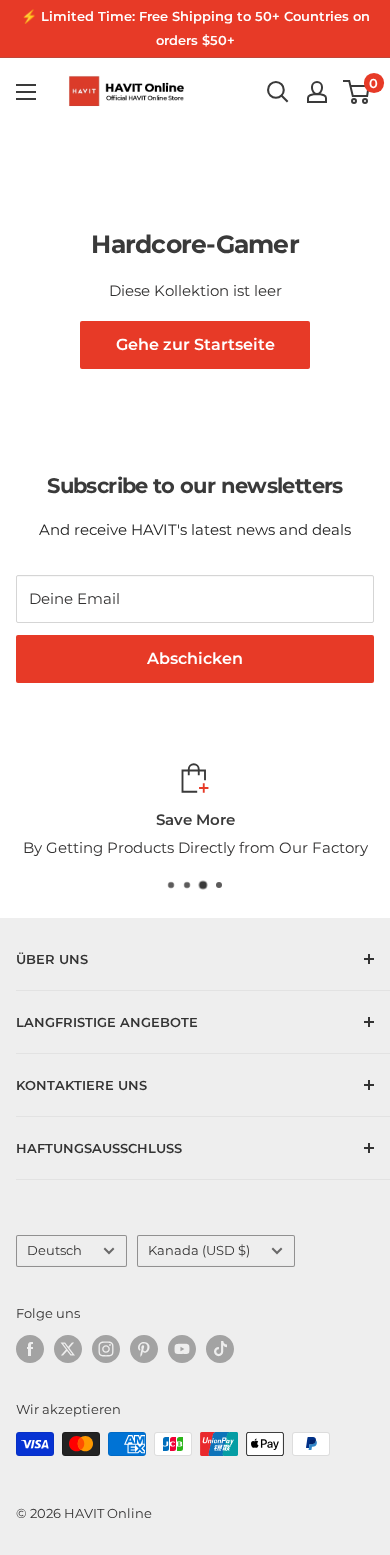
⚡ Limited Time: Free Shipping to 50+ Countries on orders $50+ (195, 28)
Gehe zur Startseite (195, 344)
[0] (357, 92)
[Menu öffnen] (26, 92)
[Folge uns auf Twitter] (68, 1349)
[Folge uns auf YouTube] (182, 1349)
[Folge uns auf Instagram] (106, 1349)
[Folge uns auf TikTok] (220, 1349)
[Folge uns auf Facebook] (30, 1349)
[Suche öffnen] (278, 92)
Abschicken (195, 658)
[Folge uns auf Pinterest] (144, 1349)
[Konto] (317, 92)
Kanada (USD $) (199, 1250)
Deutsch (54, 1250)
